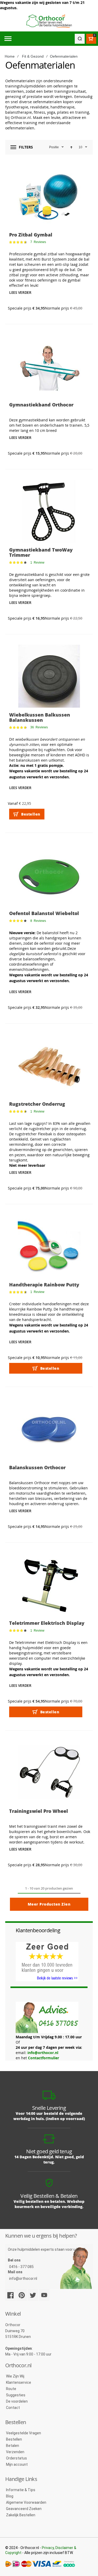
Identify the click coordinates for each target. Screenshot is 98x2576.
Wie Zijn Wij (15, 2376)
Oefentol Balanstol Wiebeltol (44, 913)
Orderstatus (16, 2458)
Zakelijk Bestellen (21, 2515)
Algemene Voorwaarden (26, 2502)
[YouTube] (44, 2295)
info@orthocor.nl (43, 2053)
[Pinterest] (22, 2295)
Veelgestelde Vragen (24, 2433)
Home (10, 56)
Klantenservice (19, 2382)
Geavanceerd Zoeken (24, 2509)
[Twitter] (33, 2295)
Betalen (13, 2446)
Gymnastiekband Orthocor (41, 405)
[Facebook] (10, 2295)
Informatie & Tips (21, 2490)
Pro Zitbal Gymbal (31, 235)
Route (11, 2389)
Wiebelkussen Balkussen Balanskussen (40, 717)
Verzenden (15, 2452)
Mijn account (17, 2464)
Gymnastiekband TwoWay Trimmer (41, 552)
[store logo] (49, 21)
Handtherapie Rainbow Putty (44, 1285)
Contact (13, 2408)
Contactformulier (44, 2058)
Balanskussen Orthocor (37, 1467)
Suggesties (16, 2395)
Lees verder (20, 292)
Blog (10, 2496)
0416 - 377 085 (21, 2267)
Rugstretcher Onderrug (37, 1104)
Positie (54, 147)
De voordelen (17, 2401)
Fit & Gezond (33, 56)
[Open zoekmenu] (80, 39)
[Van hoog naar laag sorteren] (71, 147)
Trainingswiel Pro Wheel (39, 1811)
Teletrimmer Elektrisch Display (47, 1623)
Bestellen (14, 2439)
